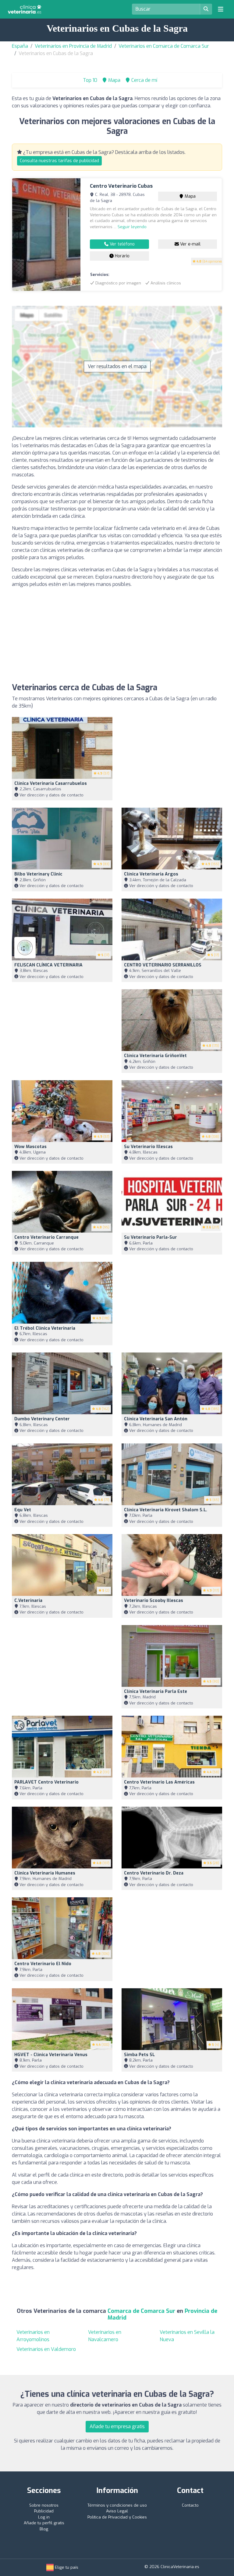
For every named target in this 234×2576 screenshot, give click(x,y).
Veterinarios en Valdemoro (46, 2349)
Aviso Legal (117, 2511)
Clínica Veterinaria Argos (151, 874)
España (20, 46)
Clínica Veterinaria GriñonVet (155, 1056)
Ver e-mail (190, 244)
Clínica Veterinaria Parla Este (156, 1692)
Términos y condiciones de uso (117, 2505)
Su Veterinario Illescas (148, 1147)
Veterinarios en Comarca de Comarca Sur (164, 46)
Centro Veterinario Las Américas (159, 1782)
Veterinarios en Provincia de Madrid (73, 46)
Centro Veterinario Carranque (46, 1237)
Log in (44, 2517)
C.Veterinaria (28, 1601)
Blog (44, 2529)
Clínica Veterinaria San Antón (156, 1419)
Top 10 (89, 80)
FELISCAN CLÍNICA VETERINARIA (48, 965)
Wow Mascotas (30, 1147)
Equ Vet (23, 1510)
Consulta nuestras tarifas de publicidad (59, 161)
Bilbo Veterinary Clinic (38, 874)
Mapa (190, 196)
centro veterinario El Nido (43, 1964)
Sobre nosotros (44, 2505)
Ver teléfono (122, 244)
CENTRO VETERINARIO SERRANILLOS (163, 965)
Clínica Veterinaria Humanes (45, 1873)
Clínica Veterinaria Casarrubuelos (51, 783)
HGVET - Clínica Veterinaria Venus (51, 2055)
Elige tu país (66, 2567)
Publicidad (44, 2511)
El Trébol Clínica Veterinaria (45, 1328)
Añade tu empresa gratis (117, 2426)
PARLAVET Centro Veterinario (46, 1782)
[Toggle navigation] (221, 9)
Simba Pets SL (139, 2055)
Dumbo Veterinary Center (42, 1419)
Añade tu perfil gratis (44, 2523)
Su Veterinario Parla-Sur (151, 1237)
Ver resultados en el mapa (117, 366)
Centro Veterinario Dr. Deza (154, 1873)
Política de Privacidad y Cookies (117, 2517)
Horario (122, 256)
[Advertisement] (117, 635)
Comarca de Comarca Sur (142, 2311)
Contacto (190, 2505)
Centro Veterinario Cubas (121, 186)
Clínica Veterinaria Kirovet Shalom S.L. (166, 1510)
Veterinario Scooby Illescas (154, 1601)
